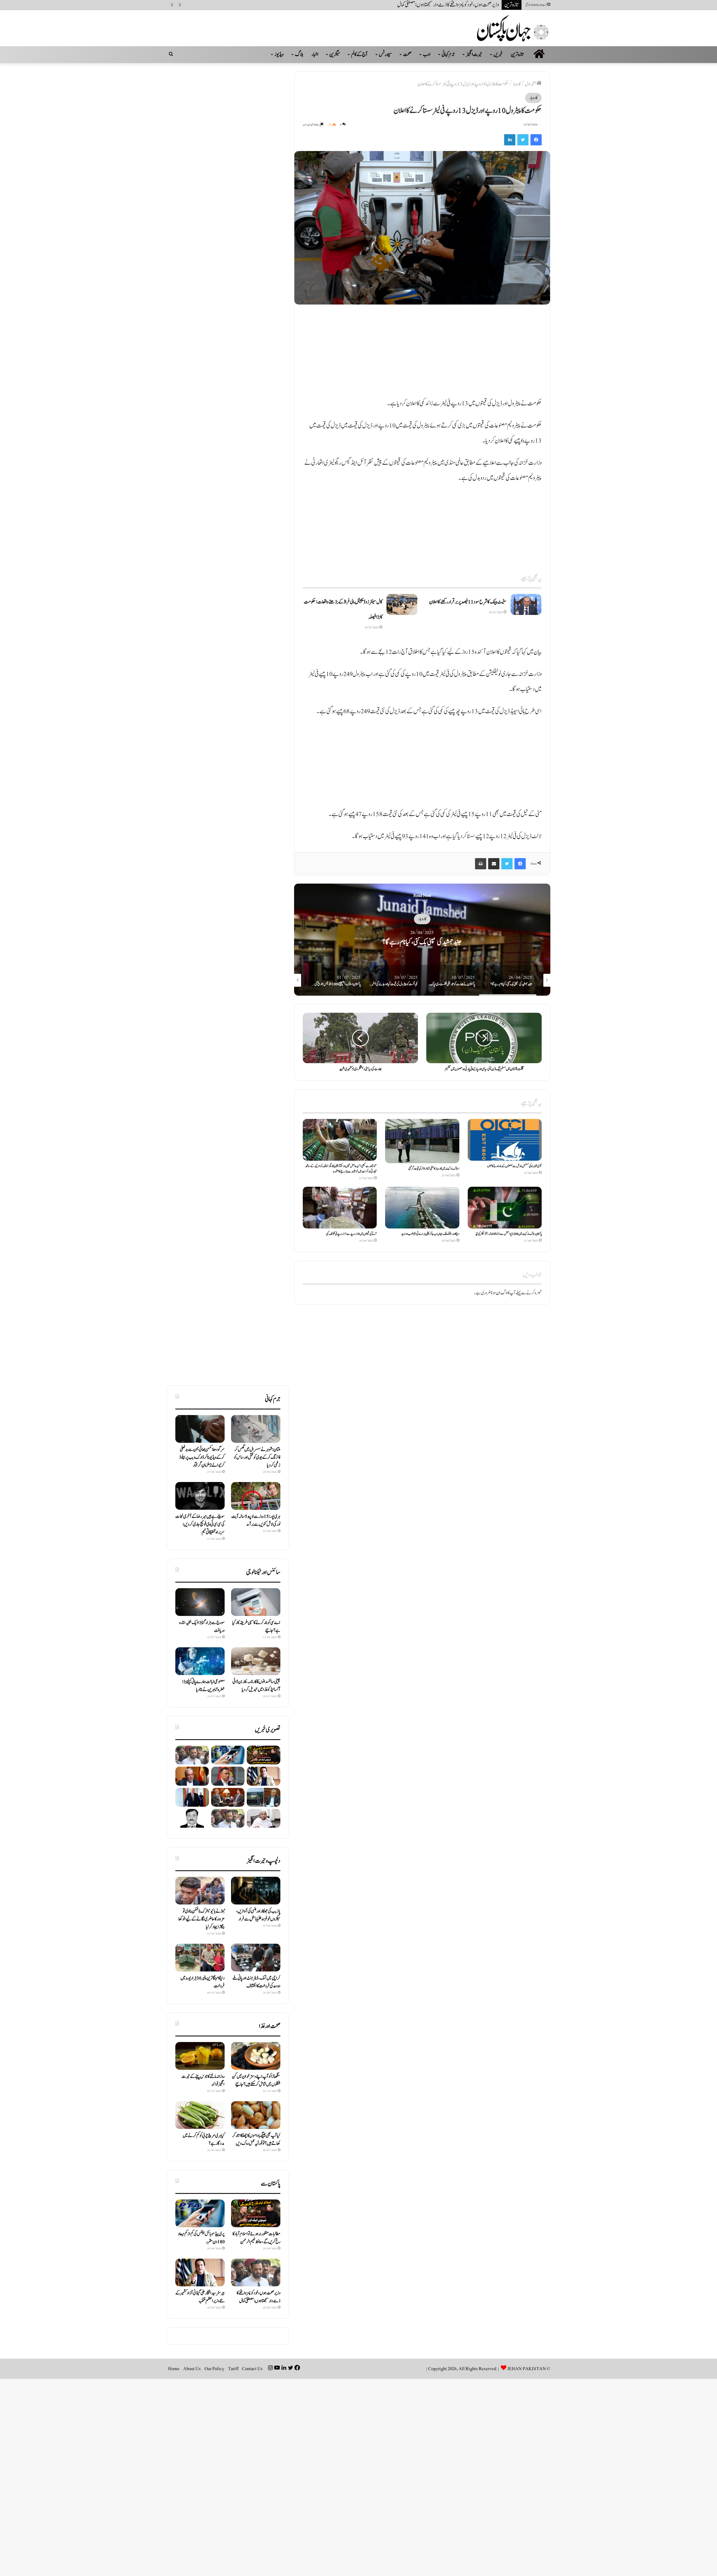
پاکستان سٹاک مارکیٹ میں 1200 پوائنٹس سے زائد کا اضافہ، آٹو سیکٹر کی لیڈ (508, 1234)
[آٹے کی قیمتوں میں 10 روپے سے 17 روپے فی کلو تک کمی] (340, 1208)
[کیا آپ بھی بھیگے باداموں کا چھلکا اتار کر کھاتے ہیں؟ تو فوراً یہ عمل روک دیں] (256, 2115)
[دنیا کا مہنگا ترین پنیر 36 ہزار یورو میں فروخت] (200, 1958)
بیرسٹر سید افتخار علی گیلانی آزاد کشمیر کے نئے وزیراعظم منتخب (454, 5)
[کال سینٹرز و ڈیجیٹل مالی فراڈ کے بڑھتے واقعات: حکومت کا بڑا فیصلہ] (402, 604)
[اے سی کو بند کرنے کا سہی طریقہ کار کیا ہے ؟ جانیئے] (256, 1602)
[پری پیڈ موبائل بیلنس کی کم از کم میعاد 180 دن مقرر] (228, 1755)
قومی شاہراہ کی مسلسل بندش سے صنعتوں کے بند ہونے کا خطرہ (515, 1166)
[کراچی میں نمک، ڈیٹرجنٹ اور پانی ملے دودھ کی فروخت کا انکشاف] (256, 1958)
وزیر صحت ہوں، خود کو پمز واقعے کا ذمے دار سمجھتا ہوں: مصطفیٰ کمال (259, 2297)
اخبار (315, 54)
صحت (407, 54)
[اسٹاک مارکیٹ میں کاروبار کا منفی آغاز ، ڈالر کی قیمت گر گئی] (422, 1141)
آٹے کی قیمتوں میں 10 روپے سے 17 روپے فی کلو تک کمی (351, 1234)
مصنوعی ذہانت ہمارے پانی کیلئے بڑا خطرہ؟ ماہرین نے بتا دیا (203, 1686)
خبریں (498, 54)
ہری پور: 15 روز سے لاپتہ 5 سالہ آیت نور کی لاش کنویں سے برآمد (256, 1520)
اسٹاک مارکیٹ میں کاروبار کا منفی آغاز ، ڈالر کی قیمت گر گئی (434, 1169)
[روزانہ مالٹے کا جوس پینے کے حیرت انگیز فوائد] (200, 2056)
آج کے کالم (359, 54)
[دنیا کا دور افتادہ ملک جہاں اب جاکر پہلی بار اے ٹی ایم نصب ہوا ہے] (422, 1208)
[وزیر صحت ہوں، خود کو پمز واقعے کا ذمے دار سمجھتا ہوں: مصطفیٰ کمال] (192, 1755)
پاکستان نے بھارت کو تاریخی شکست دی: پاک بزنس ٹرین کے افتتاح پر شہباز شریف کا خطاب (422, 942)
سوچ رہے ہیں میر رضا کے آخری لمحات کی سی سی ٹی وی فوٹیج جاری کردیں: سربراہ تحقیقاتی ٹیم (200, 1524)
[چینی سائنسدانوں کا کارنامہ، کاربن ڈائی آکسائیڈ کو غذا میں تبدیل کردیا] (256, 1661)
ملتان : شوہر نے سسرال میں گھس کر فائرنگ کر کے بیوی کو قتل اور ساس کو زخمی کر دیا (257, 1457)
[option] (422, 940)
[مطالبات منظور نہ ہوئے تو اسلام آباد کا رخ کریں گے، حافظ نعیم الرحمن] (264, 1755)
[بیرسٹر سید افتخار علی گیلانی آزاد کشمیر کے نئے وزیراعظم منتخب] (264, 1776)
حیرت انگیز (474, 54)
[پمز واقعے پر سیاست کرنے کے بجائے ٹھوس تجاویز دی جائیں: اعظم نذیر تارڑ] (228, 1797)
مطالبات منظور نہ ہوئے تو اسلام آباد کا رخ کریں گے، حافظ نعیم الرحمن (256, 2238)
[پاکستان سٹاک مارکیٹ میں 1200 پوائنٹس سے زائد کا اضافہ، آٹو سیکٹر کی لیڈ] (505, 1208)
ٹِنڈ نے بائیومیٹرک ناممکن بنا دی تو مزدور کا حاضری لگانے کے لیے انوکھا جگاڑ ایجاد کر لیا (202, 1919)
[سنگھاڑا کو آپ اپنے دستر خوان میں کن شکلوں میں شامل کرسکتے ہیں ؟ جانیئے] (256, 2056)
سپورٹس (385, 54)
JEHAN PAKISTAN (527, 2369)
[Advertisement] (422, 354)
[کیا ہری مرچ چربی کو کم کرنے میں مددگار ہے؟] (200, 2115)
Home (174, 2369)
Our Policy (214, 2369)
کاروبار (517, 84)
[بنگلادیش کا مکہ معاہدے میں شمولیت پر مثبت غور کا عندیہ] (228, 1776)
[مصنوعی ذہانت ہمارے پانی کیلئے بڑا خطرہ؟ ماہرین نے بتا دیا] (200, 1661)
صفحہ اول (531, 84)
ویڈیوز (279, 54)
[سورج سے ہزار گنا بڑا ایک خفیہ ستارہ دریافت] (200, 1602)
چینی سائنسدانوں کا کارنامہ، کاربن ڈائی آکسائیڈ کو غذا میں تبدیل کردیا (256, 1686)
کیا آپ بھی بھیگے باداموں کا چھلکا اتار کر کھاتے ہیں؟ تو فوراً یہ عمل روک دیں (256, 2140)
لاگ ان (502, 1293)
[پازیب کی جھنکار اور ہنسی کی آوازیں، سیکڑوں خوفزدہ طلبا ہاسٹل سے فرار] (256, 1891)
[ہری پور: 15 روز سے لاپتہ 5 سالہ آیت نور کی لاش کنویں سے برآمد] (256, 1496)
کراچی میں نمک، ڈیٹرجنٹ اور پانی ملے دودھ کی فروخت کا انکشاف (256, 1982)
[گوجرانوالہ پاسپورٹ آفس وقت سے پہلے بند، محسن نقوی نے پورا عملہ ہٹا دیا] (264, 1797)
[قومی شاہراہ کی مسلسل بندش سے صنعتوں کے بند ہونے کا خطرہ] (505, 1140)
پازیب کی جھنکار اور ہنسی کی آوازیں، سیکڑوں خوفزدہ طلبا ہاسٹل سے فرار (258, 1915)
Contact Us (252, 2369)
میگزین (335, 54)
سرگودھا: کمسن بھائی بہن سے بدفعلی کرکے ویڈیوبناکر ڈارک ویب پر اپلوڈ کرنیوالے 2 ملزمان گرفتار (202, 1457)
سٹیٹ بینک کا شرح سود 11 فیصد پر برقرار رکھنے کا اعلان (468, 602)
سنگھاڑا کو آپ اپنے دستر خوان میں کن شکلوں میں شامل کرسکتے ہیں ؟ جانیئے (256, 2080)
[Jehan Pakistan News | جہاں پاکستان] (514, 28)
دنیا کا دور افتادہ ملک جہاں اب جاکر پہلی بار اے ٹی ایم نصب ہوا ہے (430, 1234)
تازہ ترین (517, 54)
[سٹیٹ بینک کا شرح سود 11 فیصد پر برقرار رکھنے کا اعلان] (526, 604)
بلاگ (299, 54)
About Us (192, 2369)
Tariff (233, 2369)
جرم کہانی (448, 54)
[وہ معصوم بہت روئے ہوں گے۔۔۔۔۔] (192, 1818)
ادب (427, 54)
